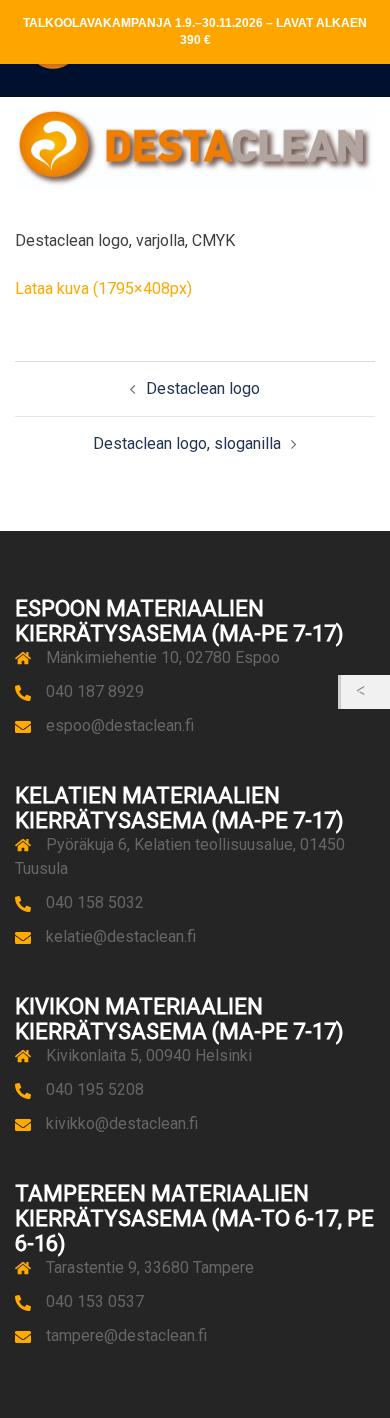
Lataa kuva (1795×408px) (103, 288)
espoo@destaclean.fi (120, 725)
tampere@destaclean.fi (126, 1335)
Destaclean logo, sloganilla (187, 443)
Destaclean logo (203, 388)
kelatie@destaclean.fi (121, 936)
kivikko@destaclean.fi (122, 1123)
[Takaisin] (365, 692)
